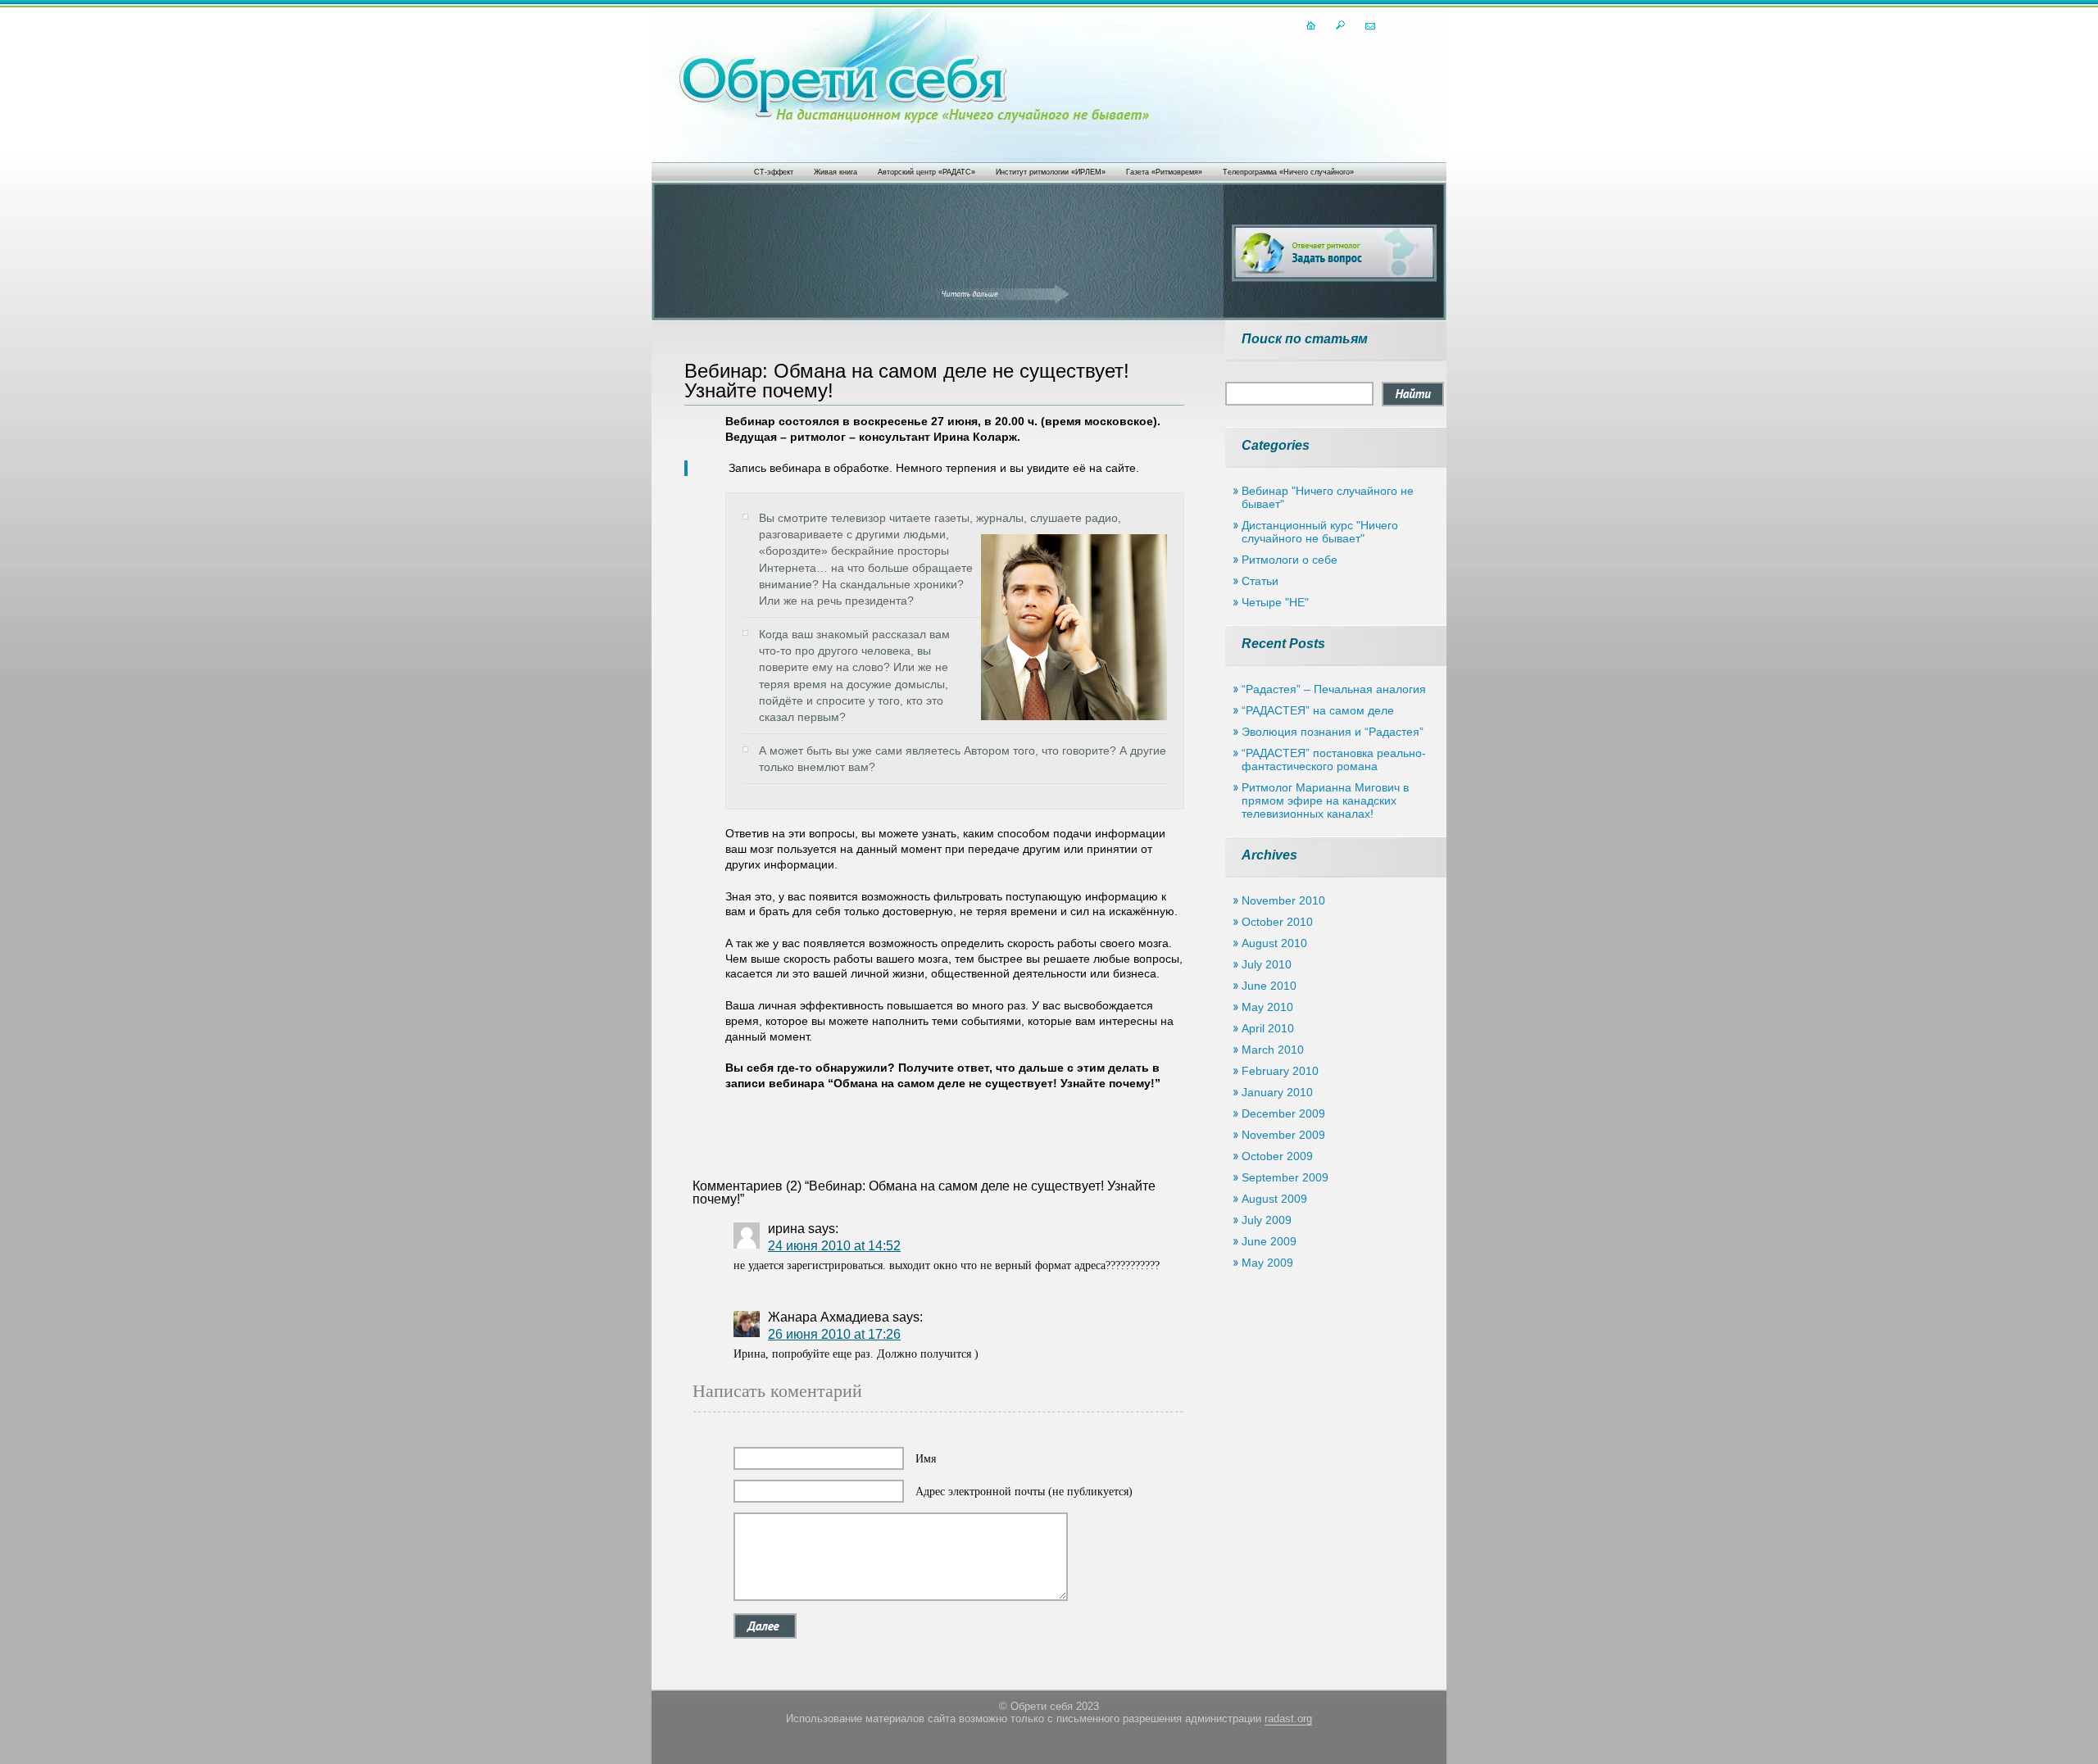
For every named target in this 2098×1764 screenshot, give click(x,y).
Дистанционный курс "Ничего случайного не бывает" (1320, 532)
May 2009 (1267, 1263)
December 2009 (1283, 1113)
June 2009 (1269, 1241)
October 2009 (1277, 1156)
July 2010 (1267, 964)
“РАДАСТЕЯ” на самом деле (1318, 710)
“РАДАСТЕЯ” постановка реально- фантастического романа (1334, 760)
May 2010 (1267, 1007)
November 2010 (1283, 900)
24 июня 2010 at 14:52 (834, 1246)
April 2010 (1268, 1028)
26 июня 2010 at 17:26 (834, 1334)
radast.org (1288, 1719)
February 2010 (1280, 1071)
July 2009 (1267, 1220)
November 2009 (1283, 1135)
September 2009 (1285, 1177)
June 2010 (1269, 986)
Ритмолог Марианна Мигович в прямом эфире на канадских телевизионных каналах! (1325, 800)
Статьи (1260, 581)
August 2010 (1274, 943)
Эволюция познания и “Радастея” (1333, 732)
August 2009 (1274, 1199)
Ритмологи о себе (1290, 560)
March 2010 (1273, 1050)
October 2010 (1277, 922)
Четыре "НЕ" (1275, 602)
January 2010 (1277, 1092)
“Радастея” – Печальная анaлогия (1334, 689)
